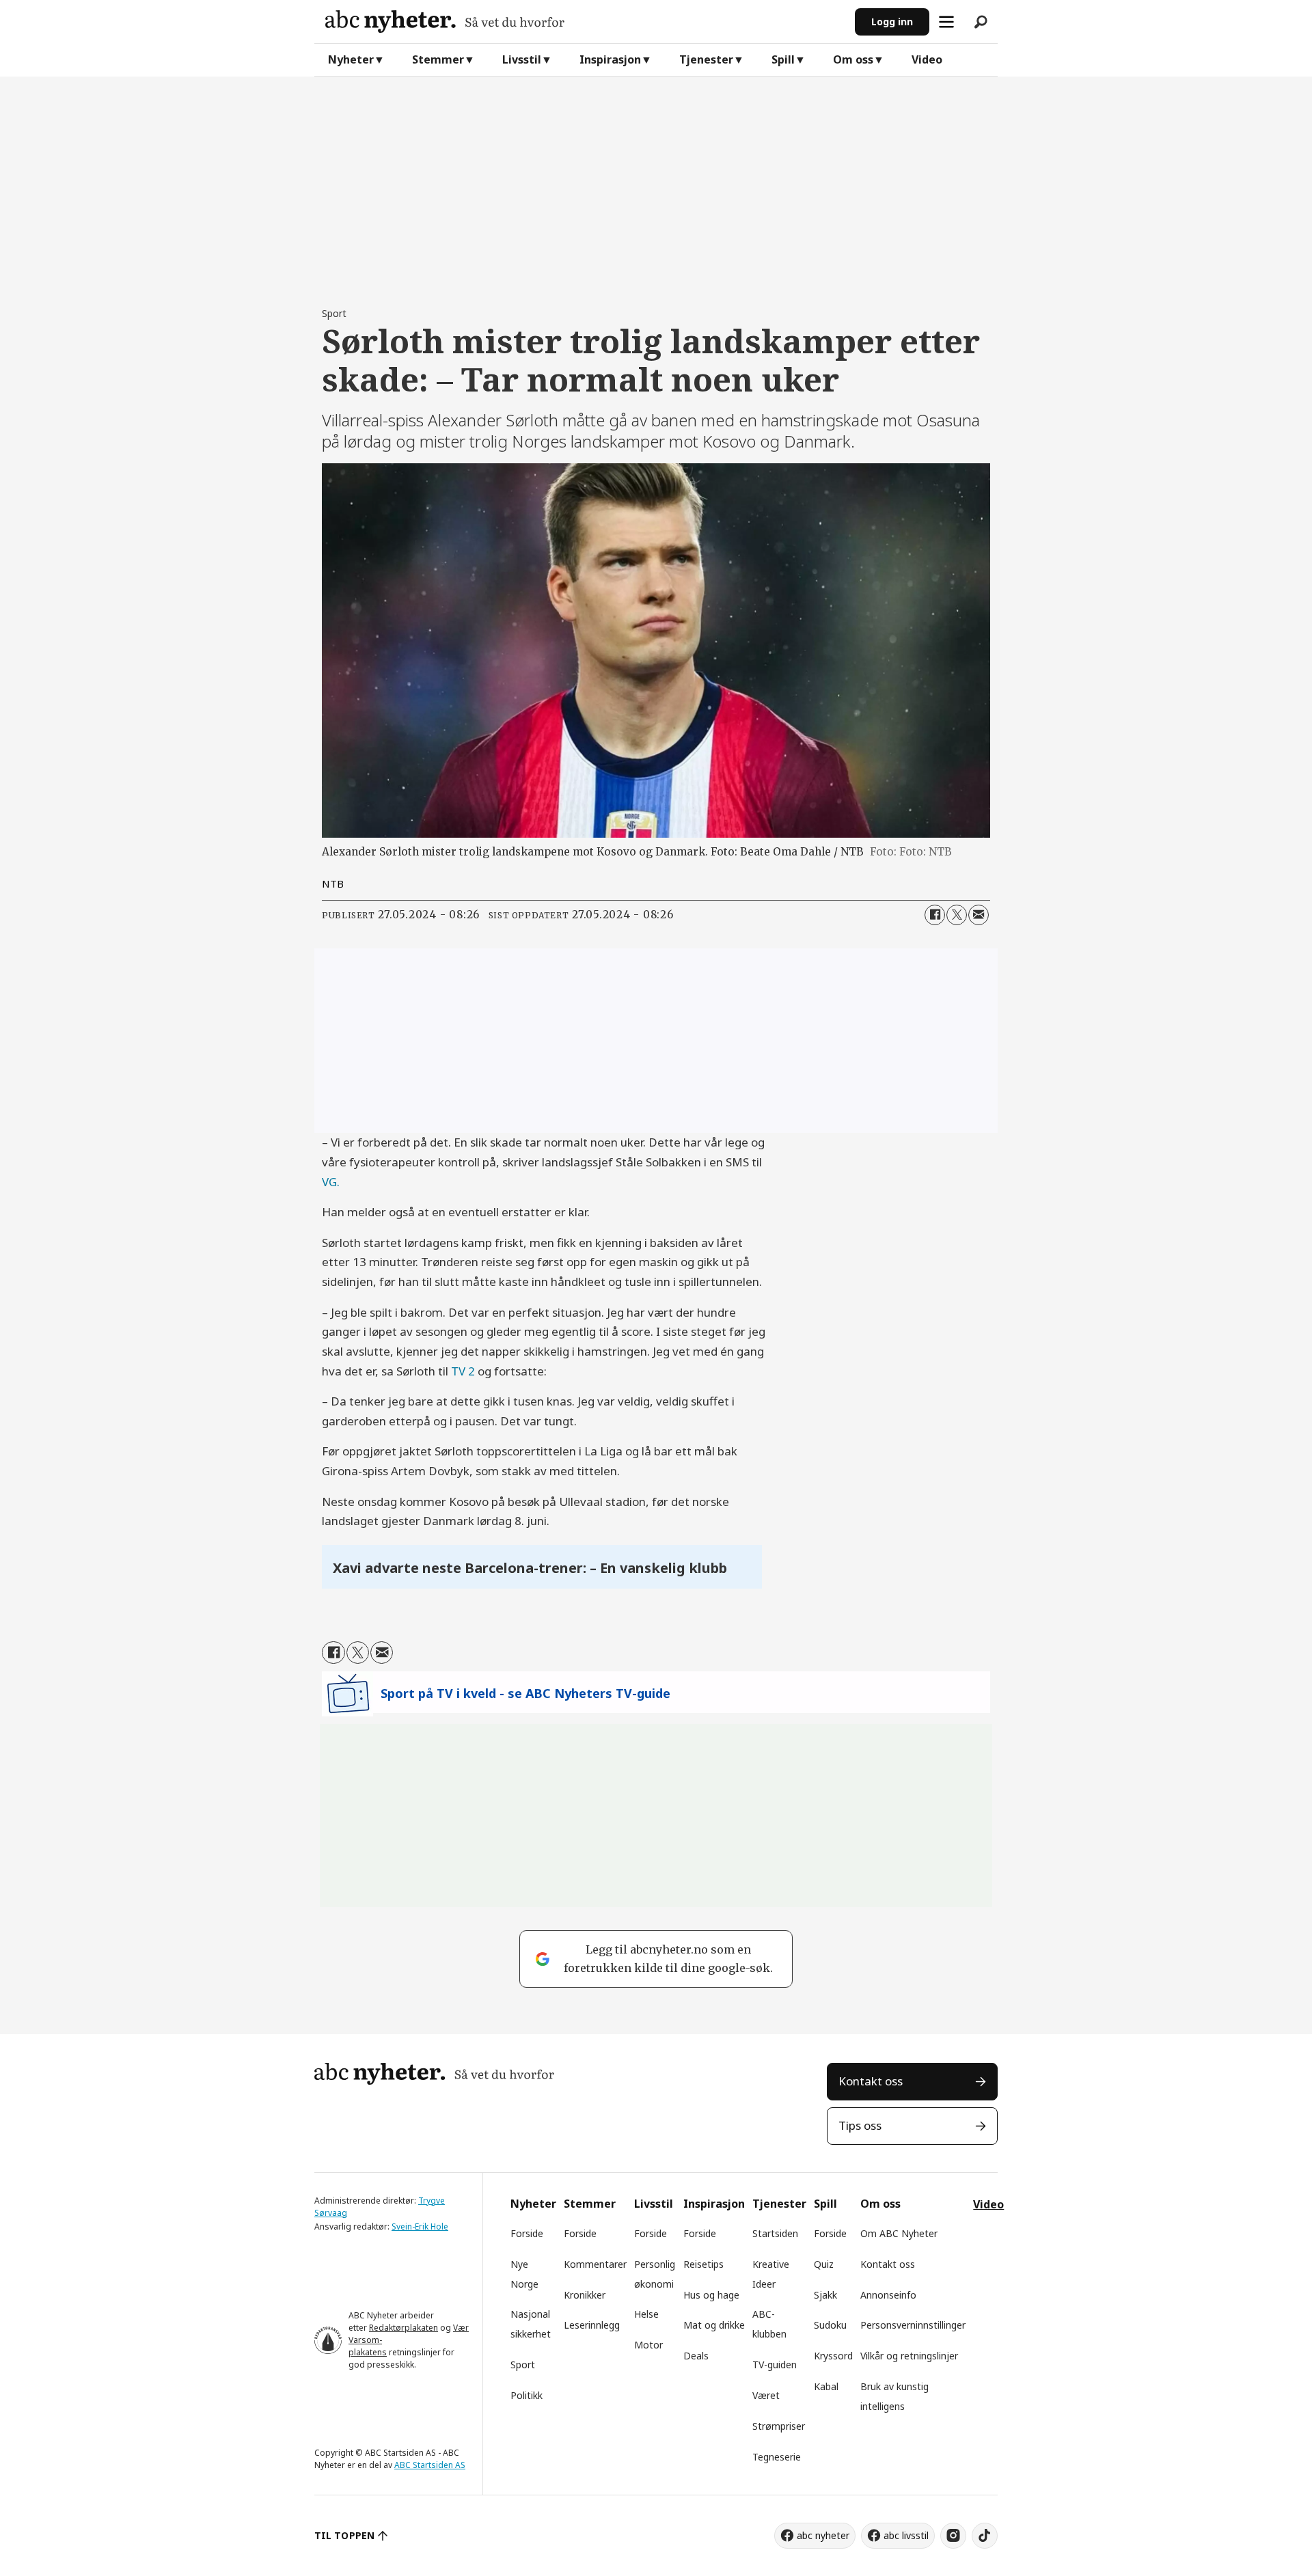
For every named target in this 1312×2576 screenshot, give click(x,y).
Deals (696, 2356)
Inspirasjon (610, 59)
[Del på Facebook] (935, 915)
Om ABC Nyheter (899, 2233)
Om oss (853, 59)
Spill (783, 59)
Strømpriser (779, 2426)
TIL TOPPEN (344, 2535)
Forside (527, 2233)
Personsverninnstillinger (913, 2325)
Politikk (527, 2395)
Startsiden (775, 2233)
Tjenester (706, 59)
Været (766, 2395)
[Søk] (981, 22)
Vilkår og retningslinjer (909, 2356)
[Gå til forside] (585, 22)
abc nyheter (823, 2535)
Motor (648, 2345)
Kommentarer (595, 2264)
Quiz (824, 2264)
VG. (331, 1182)
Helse (646, 2314)
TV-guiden (775, 2365)
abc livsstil (906, 2535)
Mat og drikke (714, 2325)
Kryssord (833, 2356)
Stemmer (438, 59)
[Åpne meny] (946, 22)
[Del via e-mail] (979, 915)
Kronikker (585, 2295)
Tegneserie (777, 2457)
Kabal (826, 2386)
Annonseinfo (888, 2295)
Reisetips (703, 2264)
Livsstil (522, 59)
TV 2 (463, 1371)
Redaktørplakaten (404, 2328)
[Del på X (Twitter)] (957, 915)
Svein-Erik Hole (420, 2226)
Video (927, 59)
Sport (523, 2365)
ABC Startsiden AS (430, 2465)
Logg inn (892, 22)
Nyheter (351, 59)
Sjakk (825, 2295)
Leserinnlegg (592, 2325)
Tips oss (860, 2125)
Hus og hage (711, 2295)
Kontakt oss (871, 2081)
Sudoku (830, 2325)
